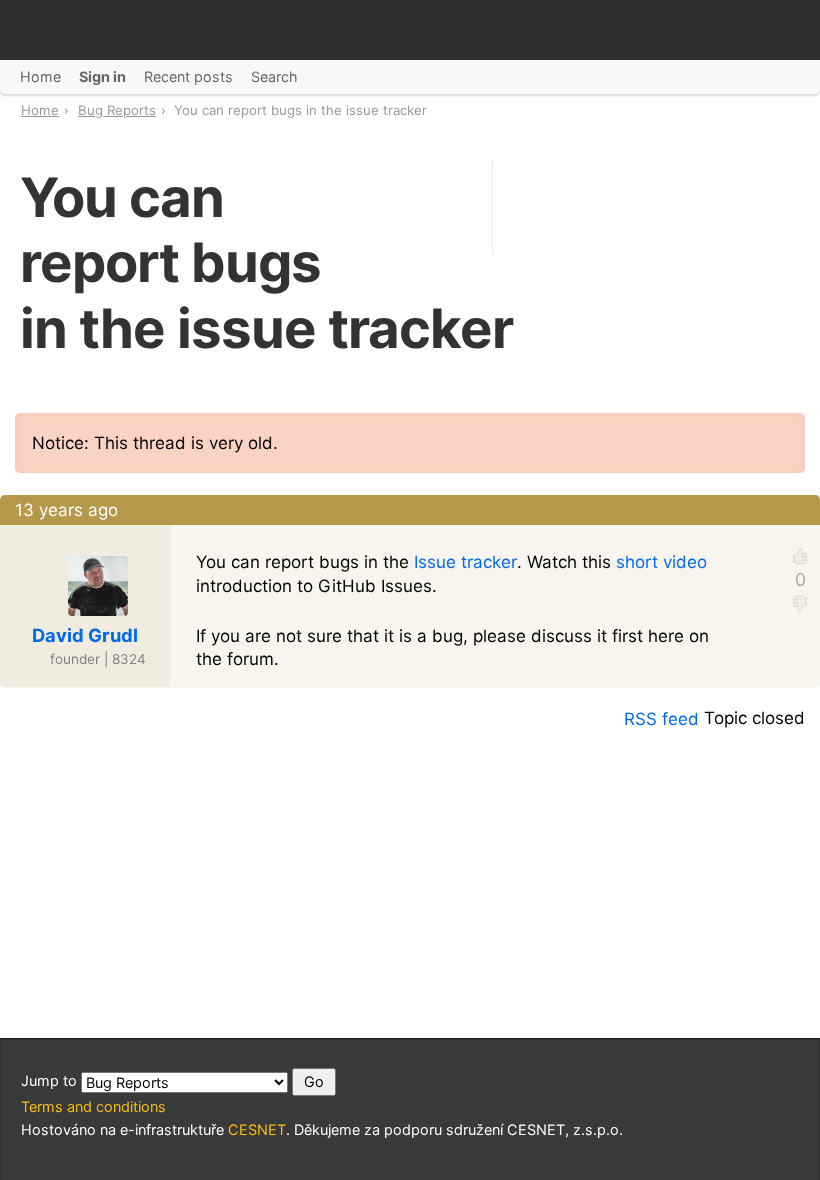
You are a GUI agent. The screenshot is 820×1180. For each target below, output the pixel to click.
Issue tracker (465, 562)
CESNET (257, 1129)
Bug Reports (117, 110)
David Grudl (85, 635)
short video (661, 562)
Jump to (51, 1080)
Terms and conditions (93, 1106)
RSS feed (661, 719)
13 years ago (66, 510)
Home (40, 110)
